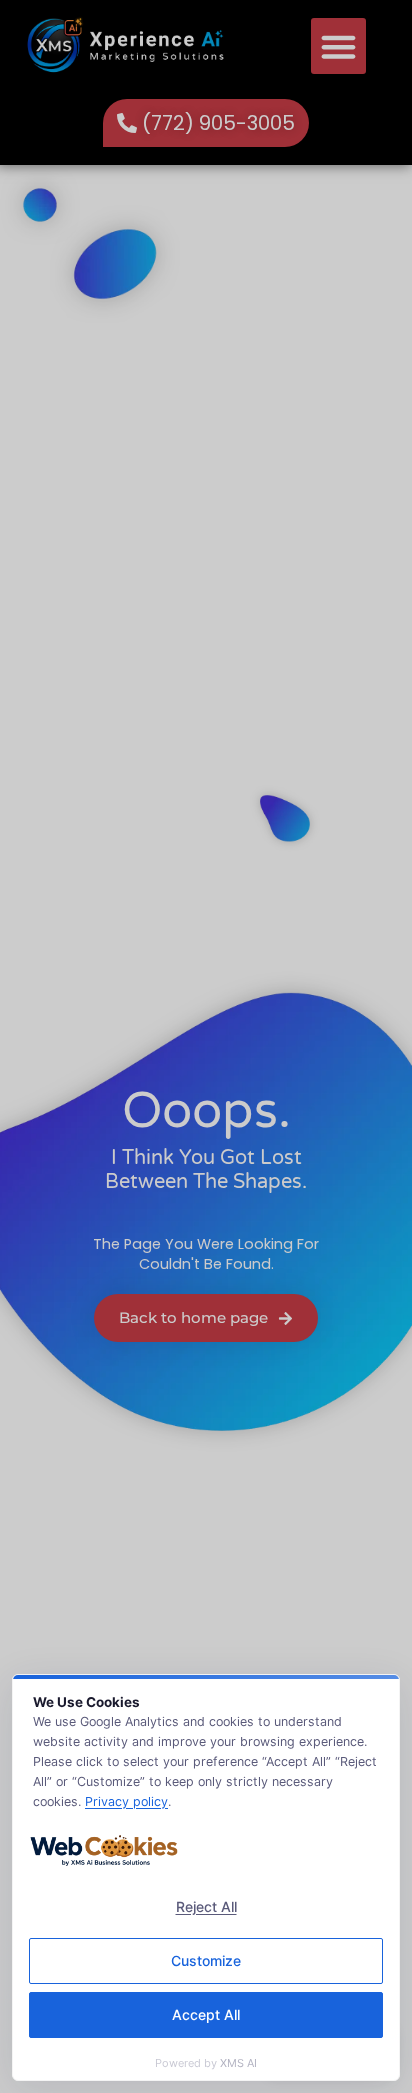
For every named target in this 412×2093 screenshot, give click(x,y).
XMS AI (238, 2063)
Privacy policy (126, 1801)
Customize (206, 1960)
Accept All (206, 2014)
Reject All (206, 1906)
